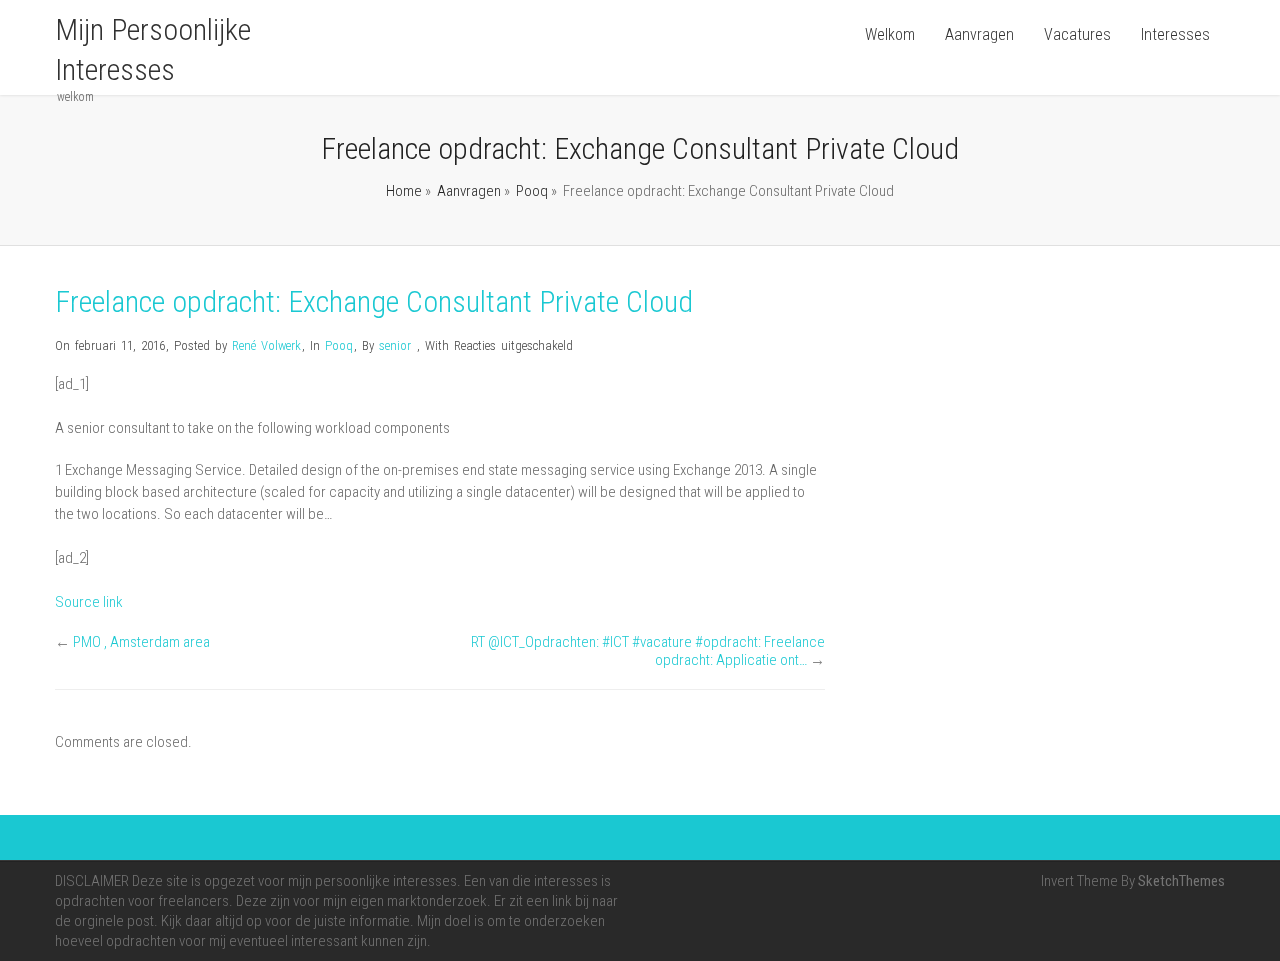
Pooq (532, 191)
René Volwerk (266, 345)
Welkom (890, 34)
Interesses (1175, 34)
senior (395, 345)
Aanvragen (979, 34)
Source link (89, 602)
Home (404, 191)
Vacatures (1077, 34)
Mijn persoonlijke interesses (153, 49)
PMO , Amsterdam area (141, 642)
